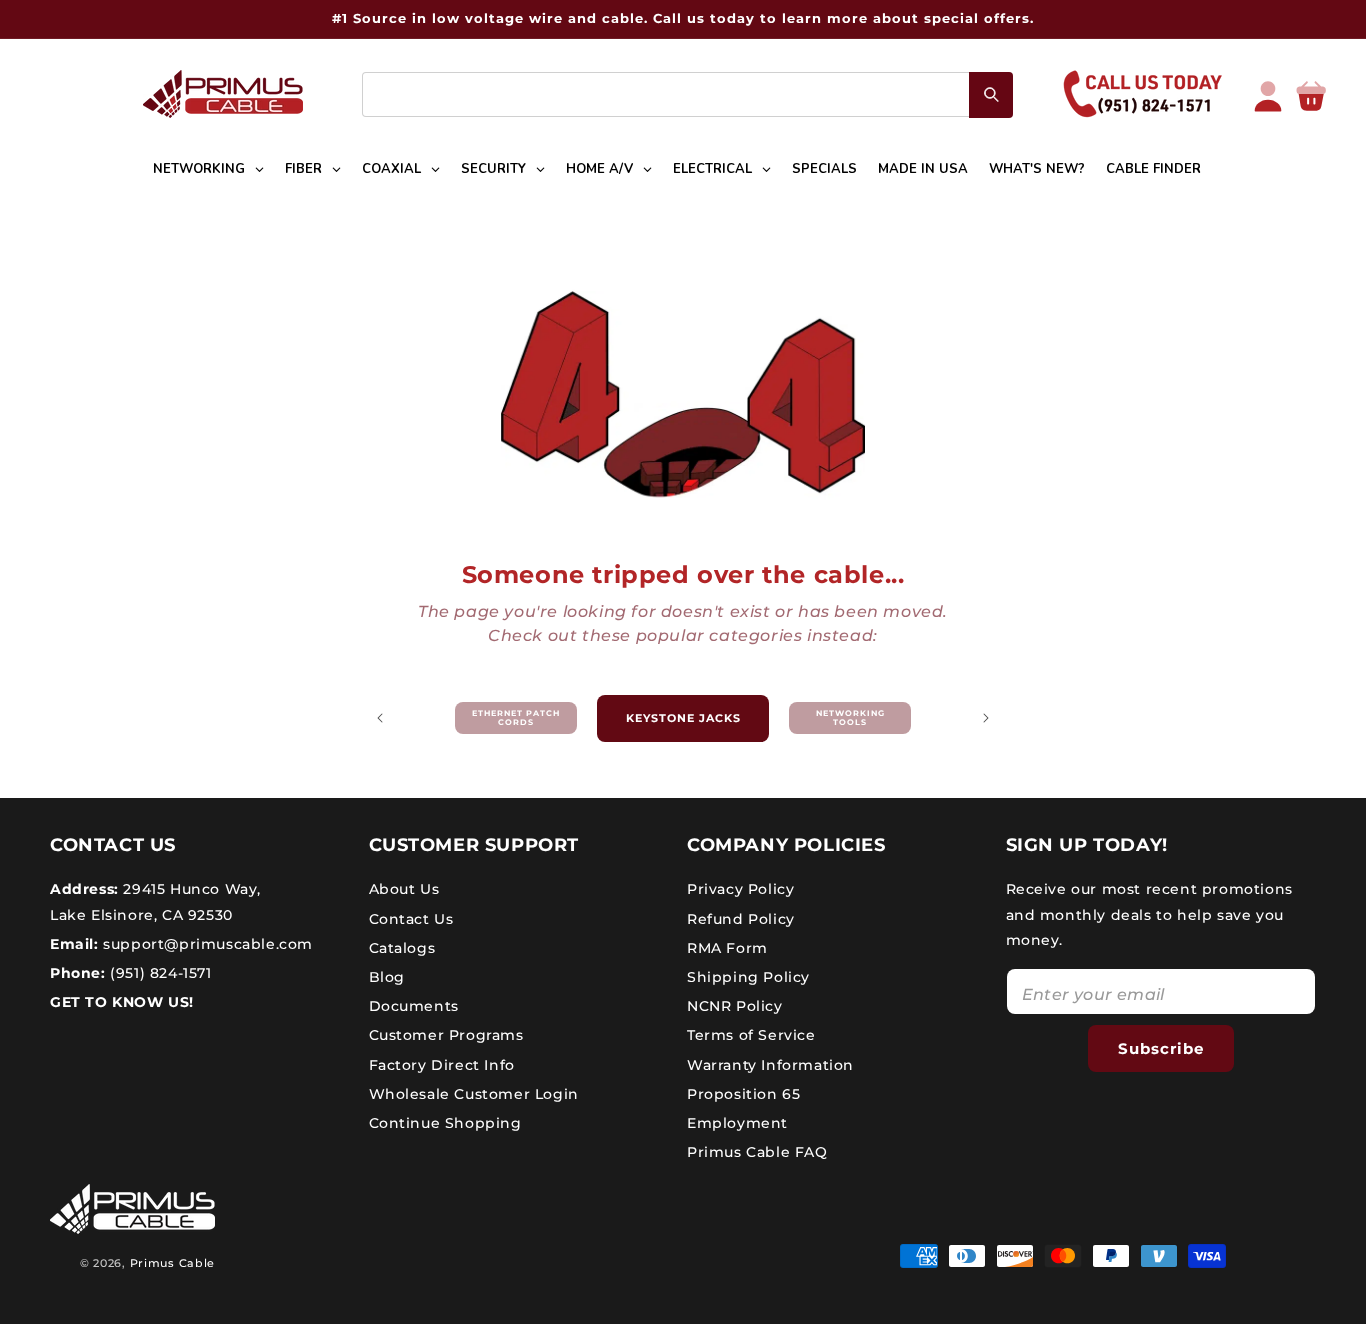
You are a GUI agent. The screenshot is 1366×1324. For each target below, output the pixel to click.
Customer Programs (446, 1035)
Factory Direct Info (442, 1065)
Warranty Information (770, 1065)
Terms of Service (751, 1035)
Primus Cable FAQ (757, 1152)
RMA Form (727, 948)
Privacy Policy (740, 889)
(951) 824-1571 (159, 973)
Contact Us (411, 919)
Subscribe (1161, 1048)
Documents (414, 1006)
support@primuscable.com (206, 944)
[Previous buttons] (380, 718)
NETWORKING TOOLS (850, 718)
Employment (737, 1123)
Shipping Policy (748, 977)
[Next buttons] (986, 718)
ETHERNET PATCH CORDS (516, 718)
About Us (404, 889)
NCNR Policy (735, 1006)
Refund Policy (741, 919)
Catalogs (402, 948)
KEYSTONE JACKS (683, 718)
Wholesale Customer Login (474, 1094)
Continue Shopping (445, 1123)
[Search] (991, 95)
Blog (387, 977)
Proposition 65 (743, 1094)
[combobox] (687, 94)
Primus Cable (172, 1263)
